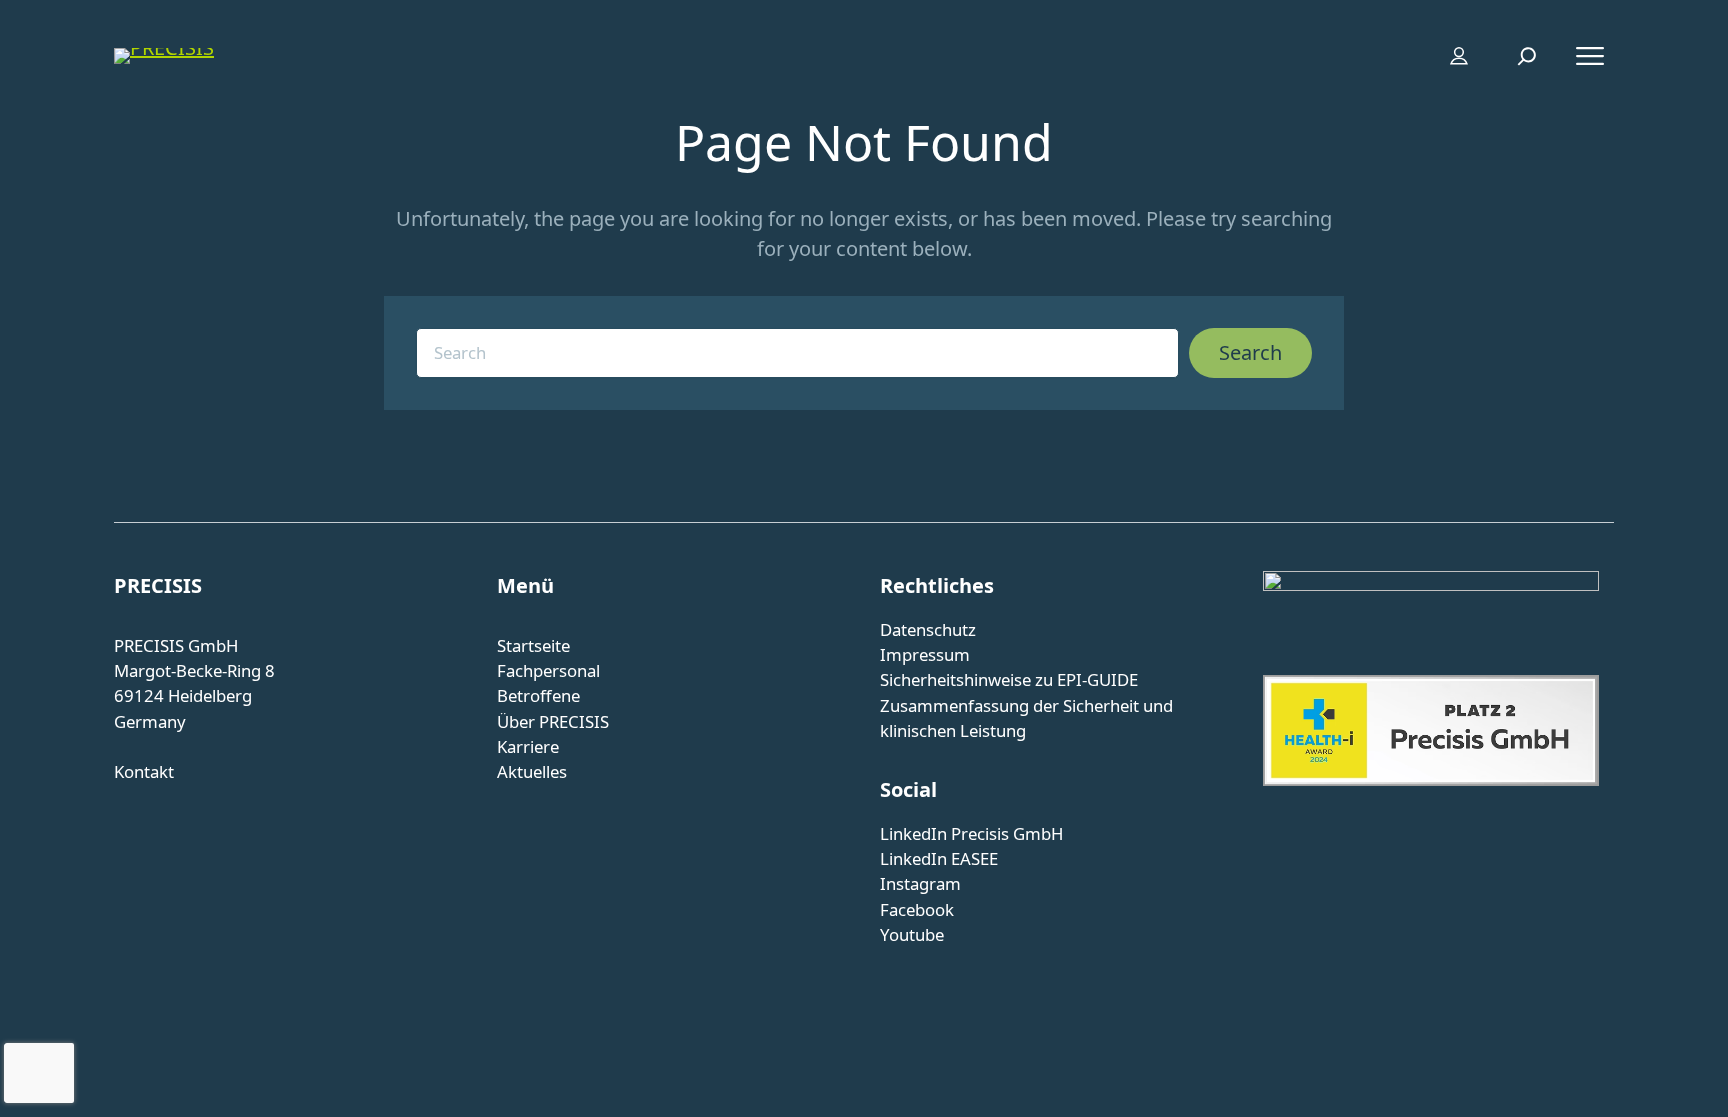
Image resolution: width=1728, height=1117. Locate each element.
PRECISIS (158, 585)
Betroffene (538, 695)
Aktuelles (532, 771)
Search (1250, 352)
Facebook (917, 909)
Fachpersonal (548, 670)
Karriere (528, 746)
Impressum (925, 654)
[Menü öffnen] (1590, 56)
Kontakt (144, 771)
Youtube (912, 934)
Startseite (533, 645)
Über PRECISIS (553, 721)
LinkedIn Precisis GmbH (971, 833)
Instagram (920, 883)
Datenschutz (928, 629)
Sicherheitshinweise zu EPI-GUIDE (1009, 679)
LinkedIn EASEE (939, 858)
